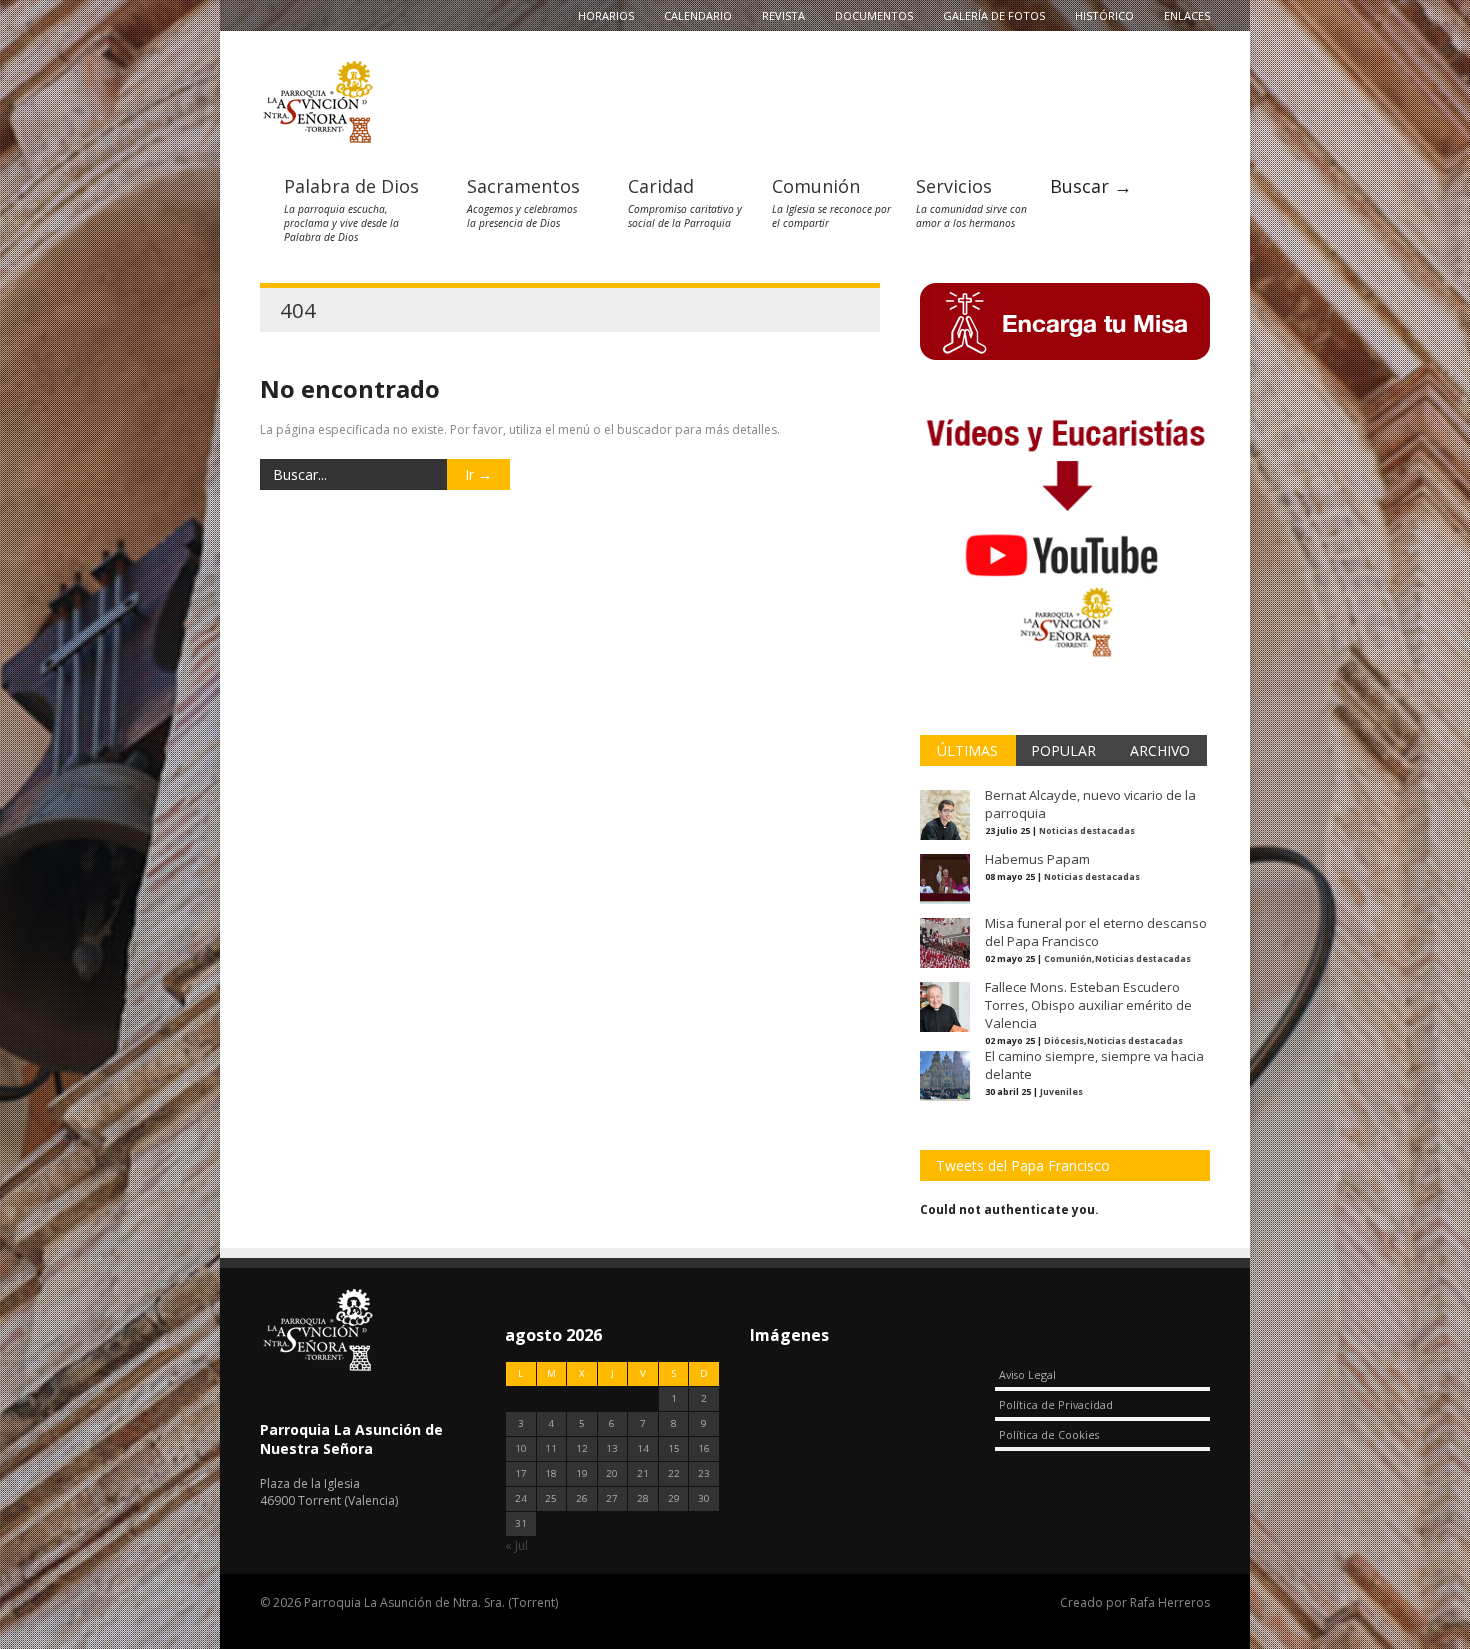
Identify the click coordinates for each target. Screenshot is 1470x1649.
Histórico (1104, 15)
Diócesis (1064, 1040)
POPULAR (1063, 750)
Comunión (816, 186)
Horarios (606, 15)
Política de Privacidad (1056, 1404)
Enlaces (1187, 15)
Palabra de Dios (351, 186)
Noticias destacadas (1087, 830)
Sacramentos (523, 186)
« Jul (516, 1545)
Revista (783, 15)
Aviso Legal (1027, 1374)
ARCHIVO (1160, 750)
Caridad (661, 186)
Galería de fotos (994, 15)
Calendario (698, 15)
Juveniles (1061, 1091)
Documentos (874, 15)
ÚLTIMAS (967, 750)
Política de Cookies (1049, 1434)
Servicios (954, 186)
